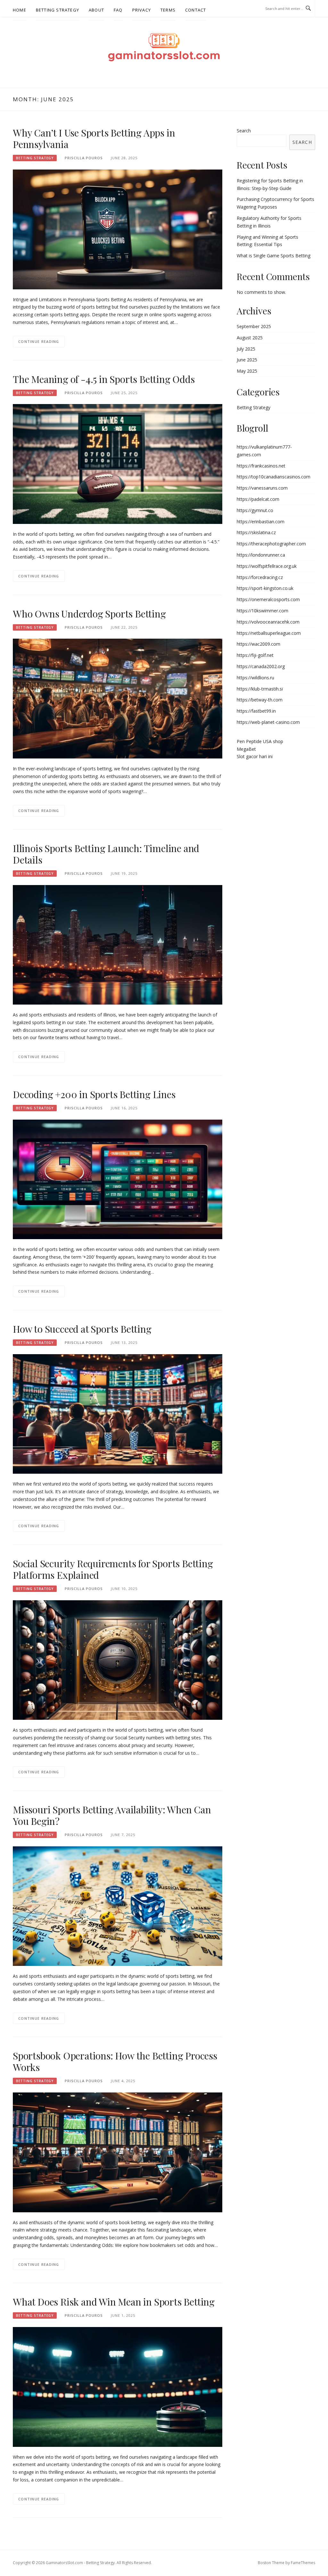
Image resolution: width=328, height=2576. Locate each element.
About (96, 10)
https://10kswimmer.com (262, 611)
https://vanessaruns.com (262, 488)
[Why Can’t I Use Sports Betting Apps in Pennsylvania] (118, 229)
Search (244, 131)
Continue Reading (39, 341)
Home (20, 10)
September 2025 (254, 326)
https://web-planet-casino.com (268, 722)
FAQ (118, 10)
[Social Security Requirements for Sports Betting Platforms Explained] (118, 1659)
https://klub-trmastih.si (260, 689)
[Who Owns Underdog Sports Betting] (118, 698)
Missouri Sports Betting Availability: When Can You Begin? (112, 1815)
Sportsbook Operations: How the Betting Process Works (115, 2061)
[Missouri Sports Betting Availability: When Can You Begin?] (118, 1905)
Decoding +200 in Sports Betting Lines (94, 1094)
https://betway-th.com (260, 700)
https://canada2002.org (261, 666)
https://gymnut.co (255, 510)
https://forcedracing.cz (260, 577)
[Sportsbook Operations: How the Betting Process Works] (118, 2152)
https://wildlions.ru (255, 678)
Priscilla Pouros (84, 158)
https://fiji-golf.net (255, 655)
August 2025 (250, 338)
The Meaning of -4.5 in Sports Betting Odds (104, 379)
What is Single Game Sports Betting (274, 256)
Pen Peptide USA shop (260, 741)
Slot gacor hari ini (255, 756)
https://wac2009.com (258, 644)
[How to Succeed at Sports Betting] (118, 1413)
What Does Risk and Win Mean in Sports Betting (114, 2302)
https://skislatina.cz (256, 532)
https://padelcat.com (258, 499)
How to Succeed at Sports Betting (82, 1329)
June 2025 (247, 360)
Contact (196, 10)
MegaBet (246, 749)
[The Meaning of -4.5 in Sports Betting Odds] (118, 464)
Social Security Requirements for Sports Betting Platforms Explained (113, 1569)
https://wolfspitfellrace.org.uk (267, 566)
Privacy (142, 10)
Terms (168, 10)
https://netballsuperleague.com (269, 633)
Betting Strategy (57, 10)
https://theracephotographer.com (271, 544)
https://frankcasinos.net (261, 466)
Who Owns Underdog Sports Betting (89, 614)
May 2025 (247, 371)
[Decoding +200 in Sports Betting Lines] (118, 1179)
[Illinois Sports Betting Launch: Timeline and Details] (118, 944)
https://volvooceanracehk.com (268, 622)
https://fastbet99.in (256, 711)
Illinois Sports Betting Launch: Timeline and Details (106, 854)
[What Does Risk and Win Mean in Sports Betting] (118, 2386)
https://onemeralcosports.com (268, 599)
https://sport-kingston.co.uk (265, 588)
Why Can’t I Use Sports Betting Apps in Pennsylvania (94, 138)
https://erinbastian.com (261, 522)
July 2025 (246, 349)
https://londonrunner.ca (261, 555)
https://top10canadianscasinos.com (274, 477)
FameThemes (303, 2563)
